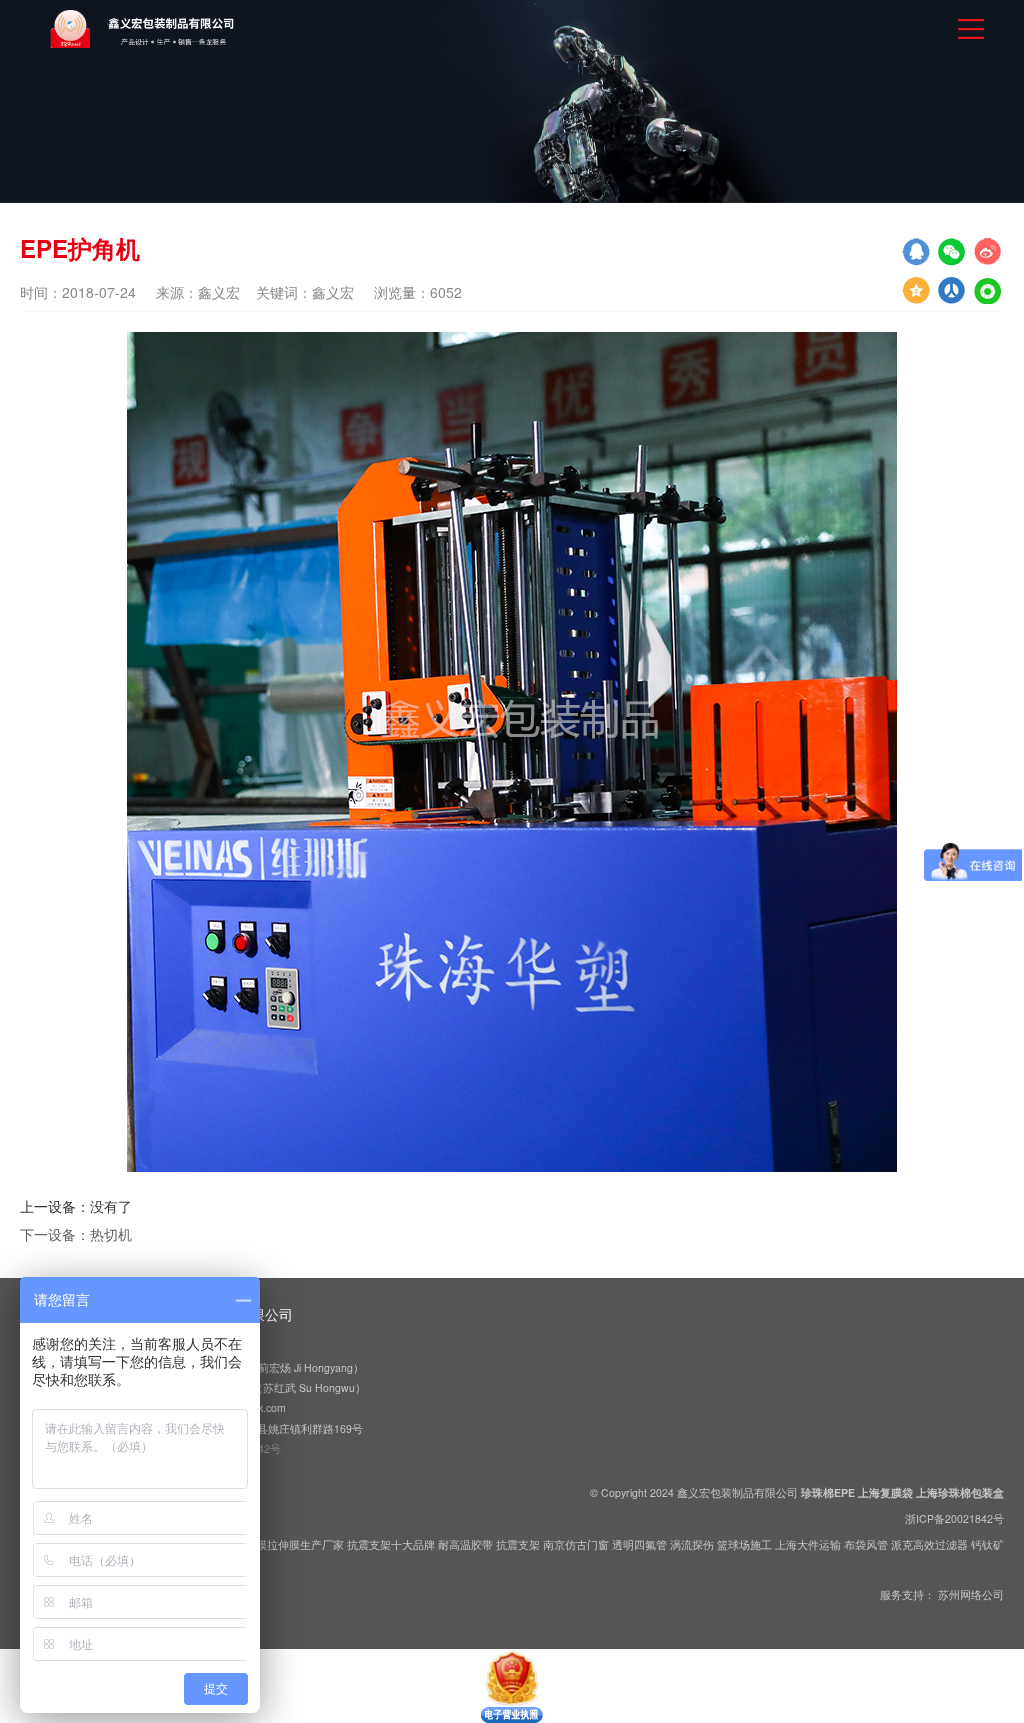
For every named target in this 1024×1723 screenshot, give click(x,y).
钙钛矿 (987, 1544)
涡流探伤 (692, 1544)
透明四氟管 (639, 1544)
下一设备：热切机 (76, 1234)
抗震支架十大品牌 (391, 1544)
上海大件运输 (808, 1544)
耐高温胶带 (465, 1544)
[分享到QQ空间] (916, 290)
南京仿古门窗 (576, 1544)
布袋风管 (866, 1544)
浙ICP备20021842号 (954, 1518)
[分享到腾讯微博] (952, 290)
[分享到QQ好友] (916, 252)
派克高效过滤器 (929, 1544)
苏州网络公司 (971, 1594)
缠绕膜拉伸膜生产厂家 (289, 1544)
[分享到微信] (952, 252)
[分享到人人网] (988, 290)
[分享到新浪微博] (988, 252)
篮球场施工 (744, 1544)
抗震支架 (518, 1544)
